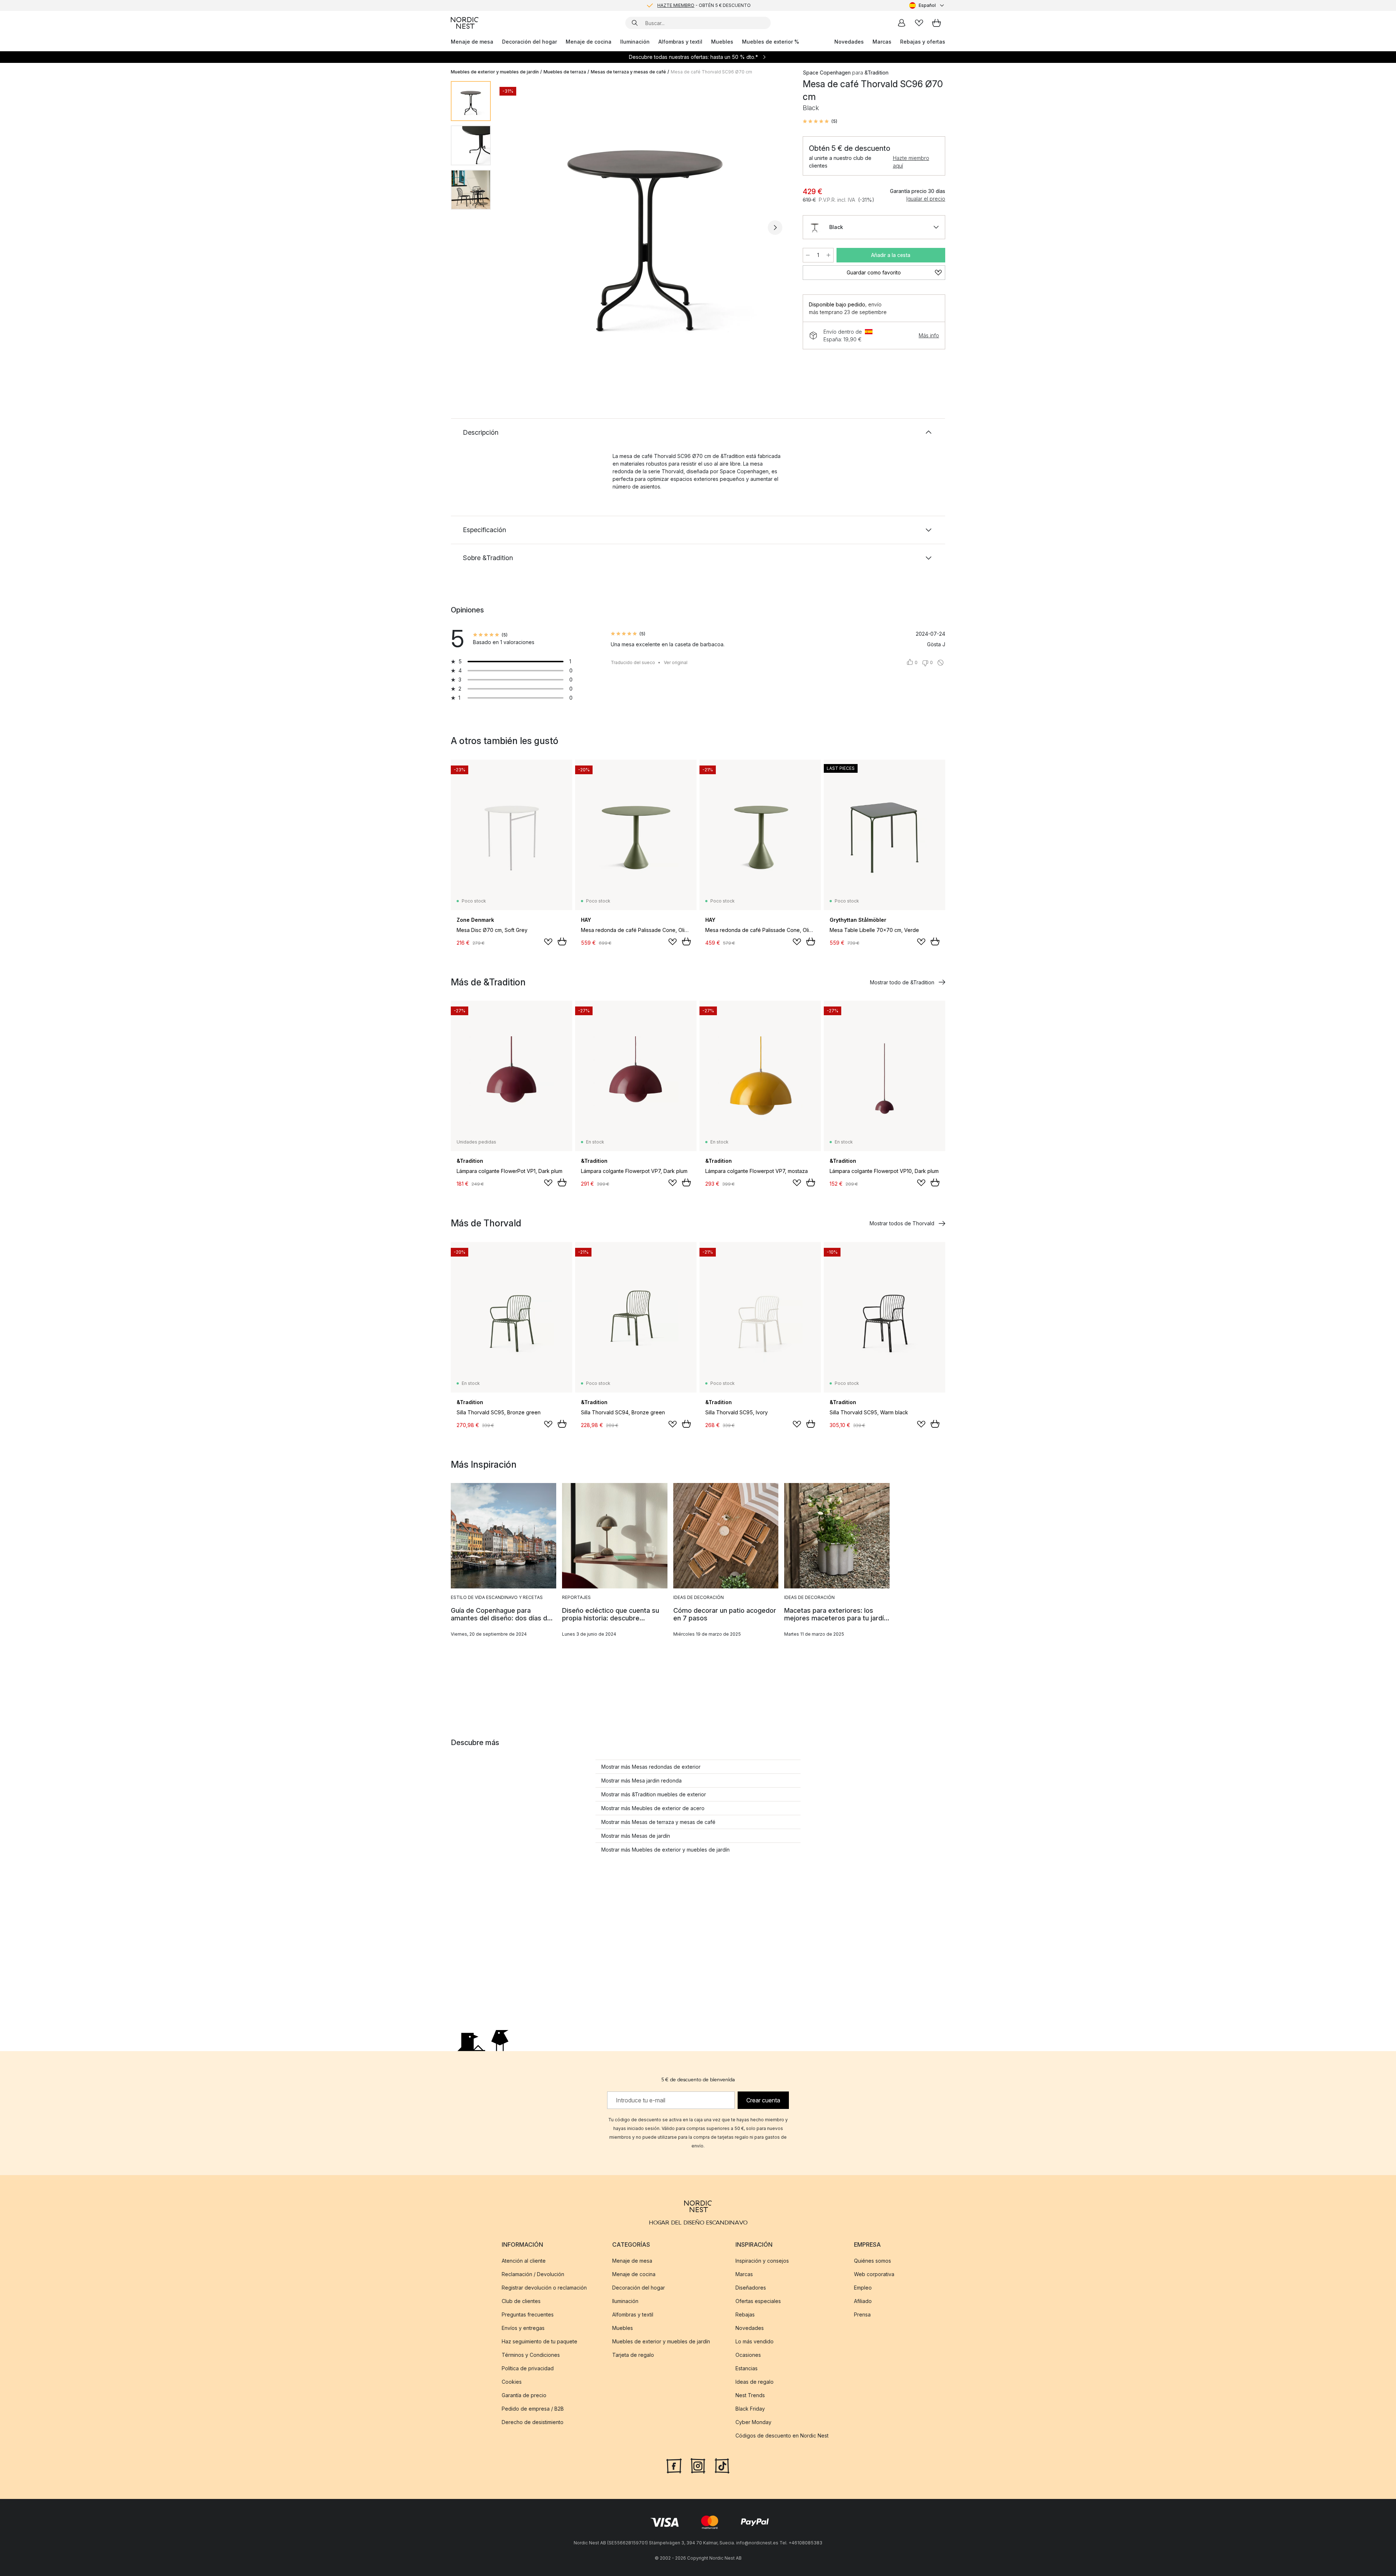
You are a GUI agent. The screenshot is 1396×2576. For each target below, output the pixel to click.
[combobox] (927, 5)
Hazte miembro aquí (911, 162)
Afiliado (863, 2301)
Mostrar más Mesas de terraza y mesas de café (658, 1822)
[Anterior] (516, 228)
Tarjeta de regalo (633, 2355)
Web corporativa (874, 2274)
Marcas (882, 42)
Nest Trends (750, 2395)
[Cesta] (936, 23)
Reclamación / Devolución (533, 2274)
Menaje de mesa (472, 42)
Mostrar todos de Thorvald (902, 1223)
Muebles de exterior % (771, 42)
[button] (820, 121)
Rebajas (745, 2314)
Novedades (849, 42)
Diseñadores (751, 2288)
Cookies (512, 2382)
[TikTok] (722, 2465)
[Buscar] (635, 23)
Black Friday (750, 2409)
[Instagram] (698, 2465)
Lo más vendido (755, 2341)
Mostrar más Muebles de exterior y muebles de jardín (665, 1850)
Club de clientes (521, 2301)
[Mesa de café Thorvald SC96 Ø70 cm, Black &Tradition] (645, 226)
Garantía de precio (524, 2395)
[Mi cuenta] (902, 23)
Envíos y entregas (523, 2328)
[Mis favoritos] (919, 23)
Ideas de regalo (755, 2382)
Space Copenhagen (827, 73)
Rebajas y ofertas (923, 42)
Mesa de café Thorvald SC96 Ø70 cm (711, 72)
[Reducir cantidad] (808, 255)
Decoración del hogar (529, 42)
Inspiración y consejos (762, 2261)
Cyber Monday (753, 2422)
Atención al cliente (524, 2261)
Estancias (747, 2368)
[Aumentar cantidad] (829, 255)
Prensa (862, 2314)
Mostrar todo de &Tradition (902, 982)
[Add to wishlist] (548, 942)
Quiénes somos (872, 2261)
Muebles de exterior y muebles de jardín (495, 72)
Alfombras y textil (680, 42)
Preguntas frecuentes (528, 2314)
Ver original (676, 662)
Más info (929, 335)
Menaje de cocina (589, 42)
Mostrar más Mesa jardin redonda (641, 1781)
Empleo (863, 2288)
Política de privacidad (528, 2368)
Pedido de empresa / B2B (533, 2409)
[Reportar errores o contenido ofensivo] (940, 663)
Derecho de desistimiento (533, 2422)
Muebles (722, 42)
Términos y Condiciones (531, 2355)
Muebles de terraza (565, 72)
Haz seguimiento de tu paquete (539, 2341)
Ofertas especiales (758, 2301)
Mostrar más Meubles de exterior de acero (653, 1808)
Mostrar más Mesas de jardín (636, 1836)
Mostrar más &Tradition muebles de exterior (654, 1794)
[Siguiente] (775, 228)
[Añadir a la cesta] (562, 941)
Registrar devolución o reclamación (544, 2288)
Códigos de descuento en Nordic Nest (782, 2436)
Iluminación (635, 42)
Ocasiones (748, 2355)
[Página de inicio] (465, 23)
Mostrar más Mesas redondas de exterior (651, 1767)
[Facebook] (674, 2465)
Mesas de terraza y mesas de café (628, 72)
